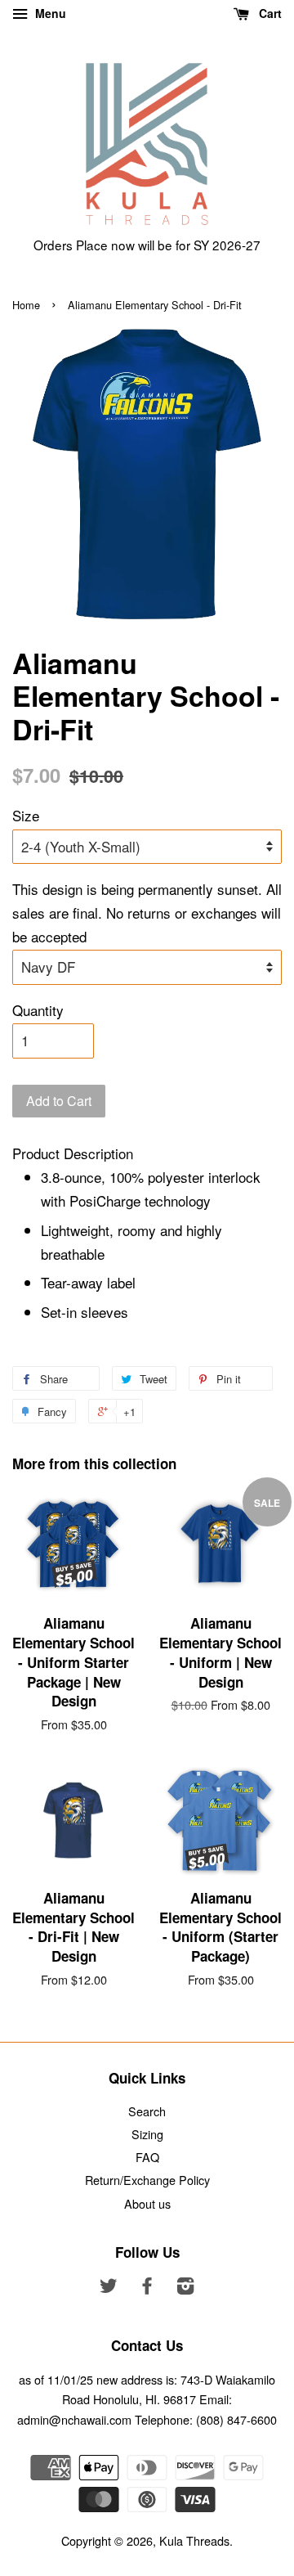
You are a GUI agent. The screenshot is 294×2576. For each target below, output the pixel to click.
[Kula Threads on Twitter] (109, 2288)
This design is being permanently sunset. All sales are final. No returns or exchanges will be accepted (147, 913)
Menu (49, 13)
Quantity (38, 1010)
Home (26, 305)
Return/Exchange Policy (147, 2180)
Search (147, 2111)
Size (26, 815)
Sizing (147, 2134)
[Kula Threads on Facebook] (147, 2288)
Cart (269, 13)
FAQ (147, 2157)
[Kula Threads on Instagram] (185, 2288)
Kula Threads (194, 2540)
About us (147, 2203)
